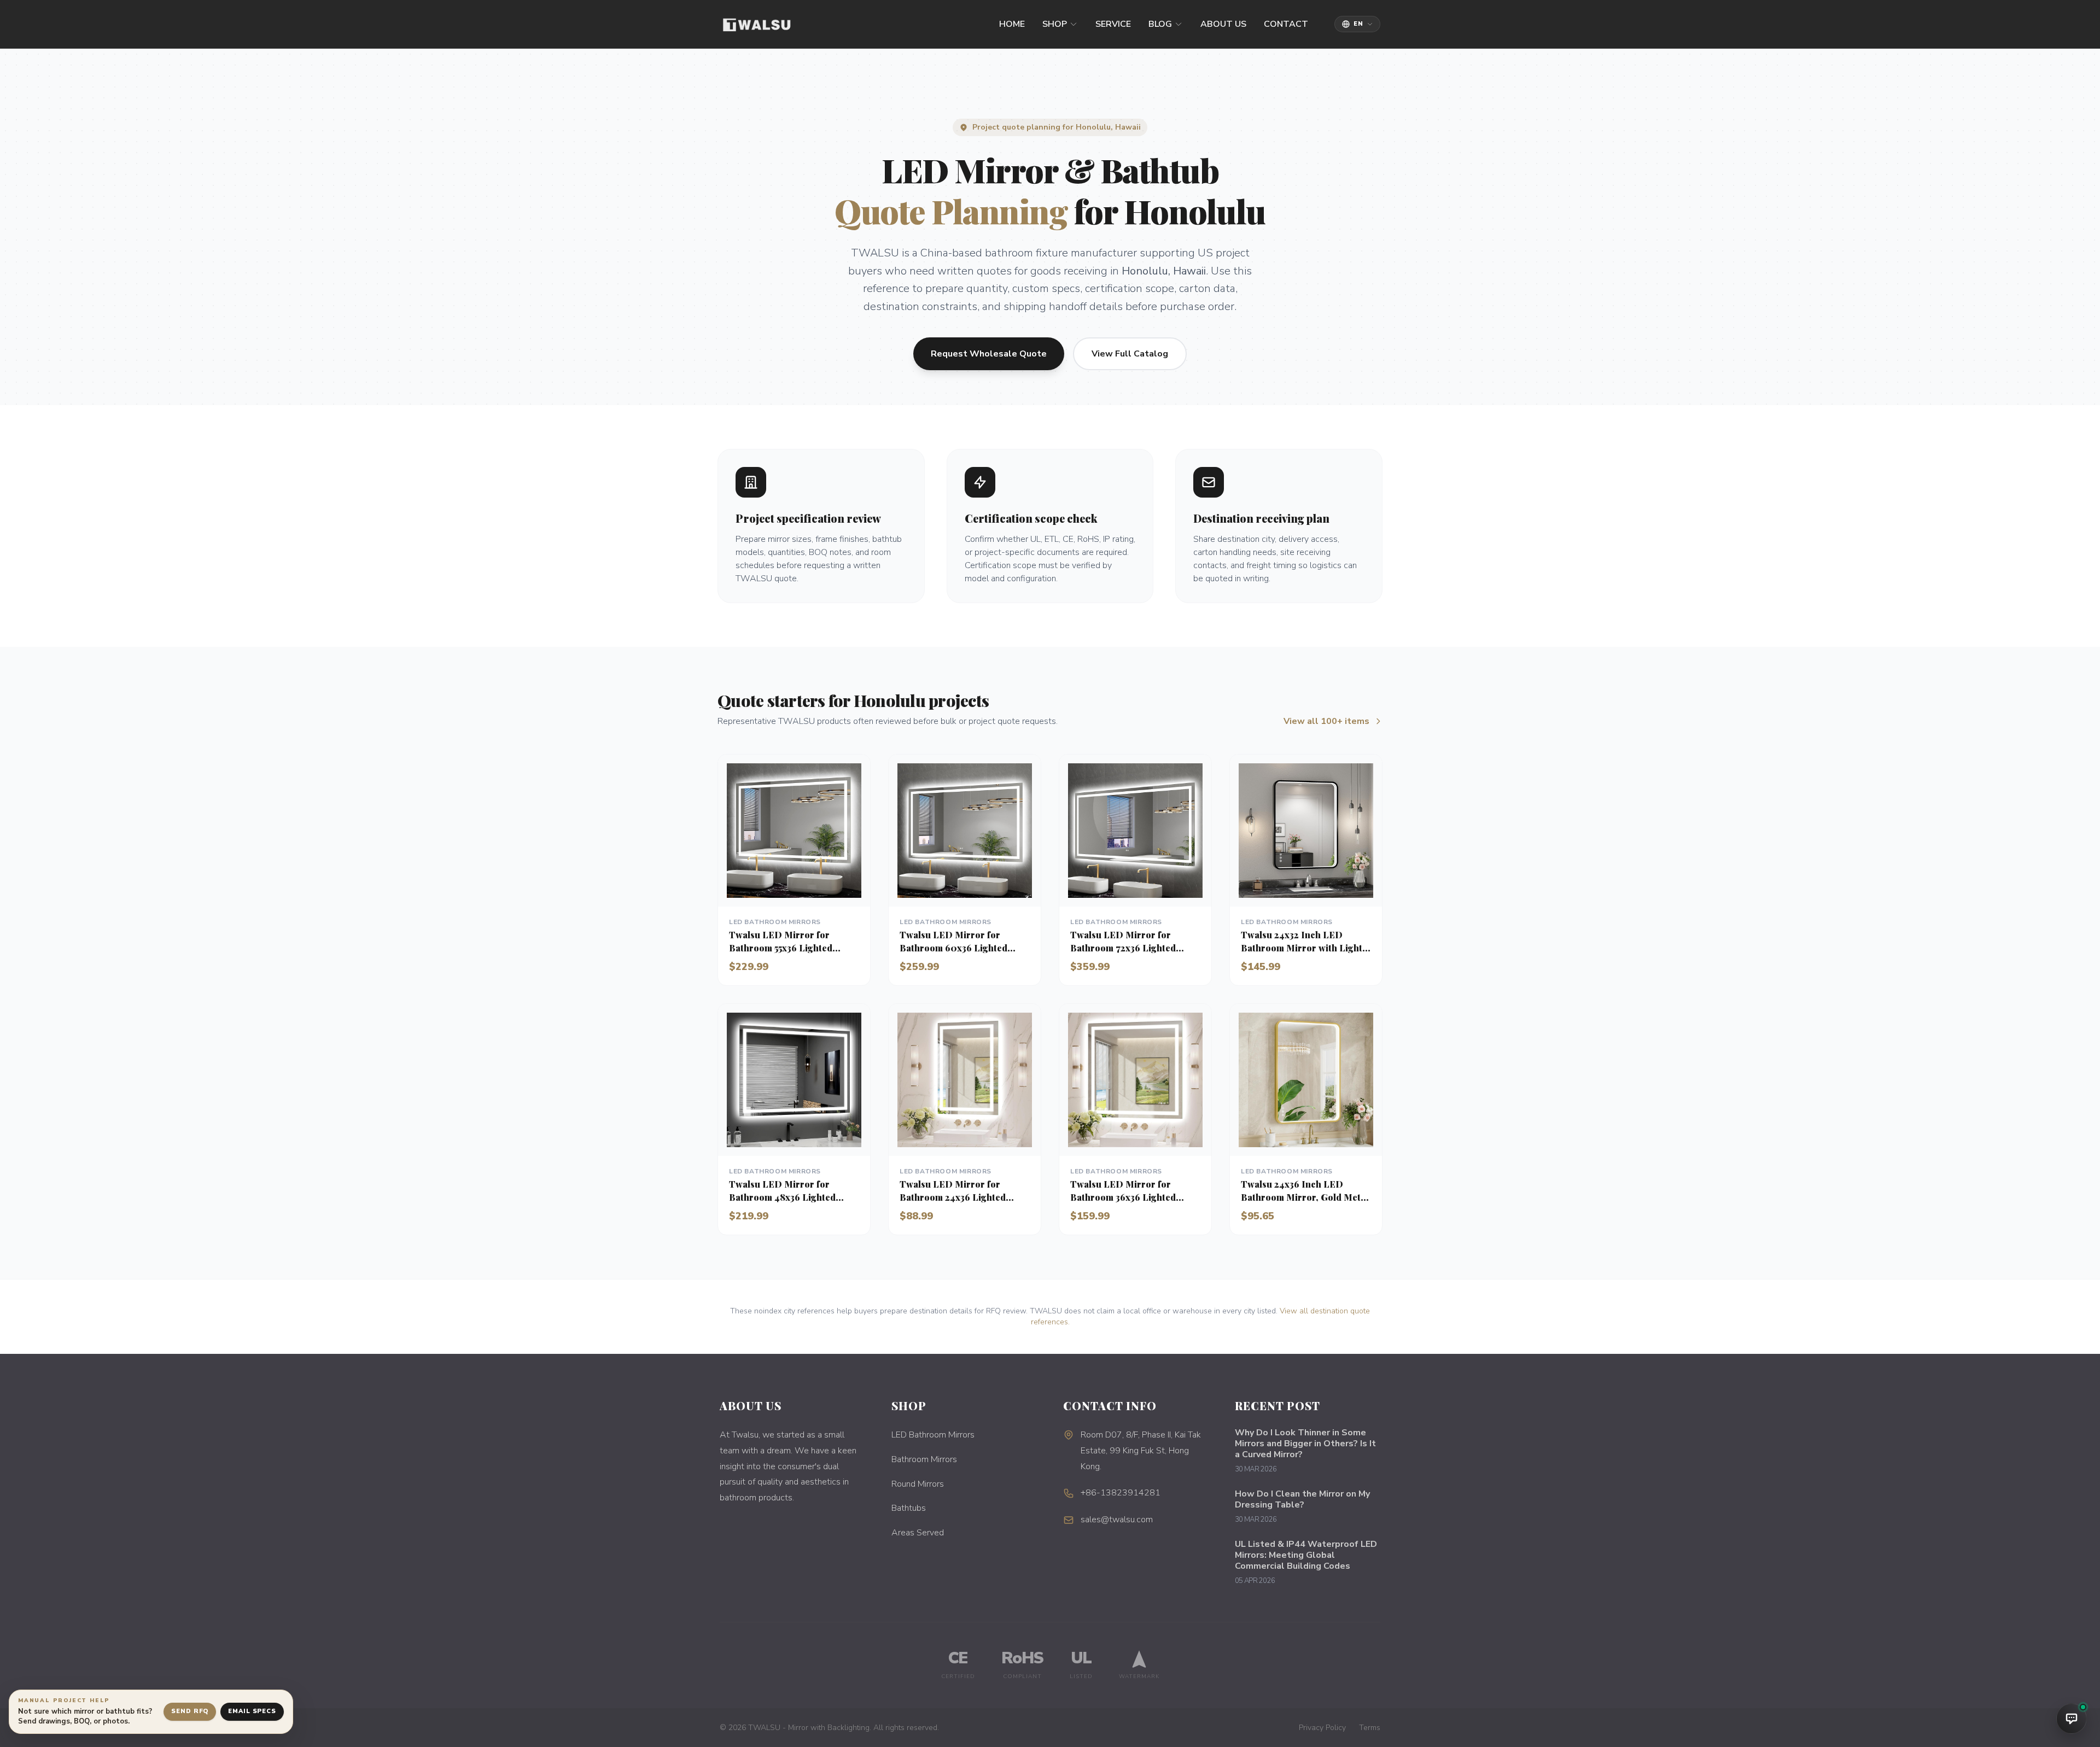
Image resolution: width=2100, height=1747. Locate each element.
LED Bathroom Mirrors (933, 1435)
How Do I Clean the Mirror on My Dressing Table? (1302, 1499)
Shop (1055, 24)
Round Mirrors (918, 1484)
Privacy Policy (1322, 1728)
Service (1113, 24)
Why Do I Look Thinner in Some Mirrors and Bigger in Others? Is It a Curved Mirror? (1305, 1444)
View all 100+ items (1326, 721)
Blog (1160, 24)
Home (1012, 24)
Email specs (252, 1711)
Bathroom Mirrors (924, 1459)
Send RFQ (190, 1711)
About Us (1223, 24)
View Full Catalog (1130, 354)
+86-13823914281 (1121, 1493)
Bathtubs (909, 1508)
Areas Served (918, 1533)
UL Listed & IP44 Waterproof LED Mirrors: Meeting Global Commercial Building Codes (1306, 1555)
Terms (1370, 1728)
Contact (1286, 24)
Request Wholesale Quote (989, 354)
